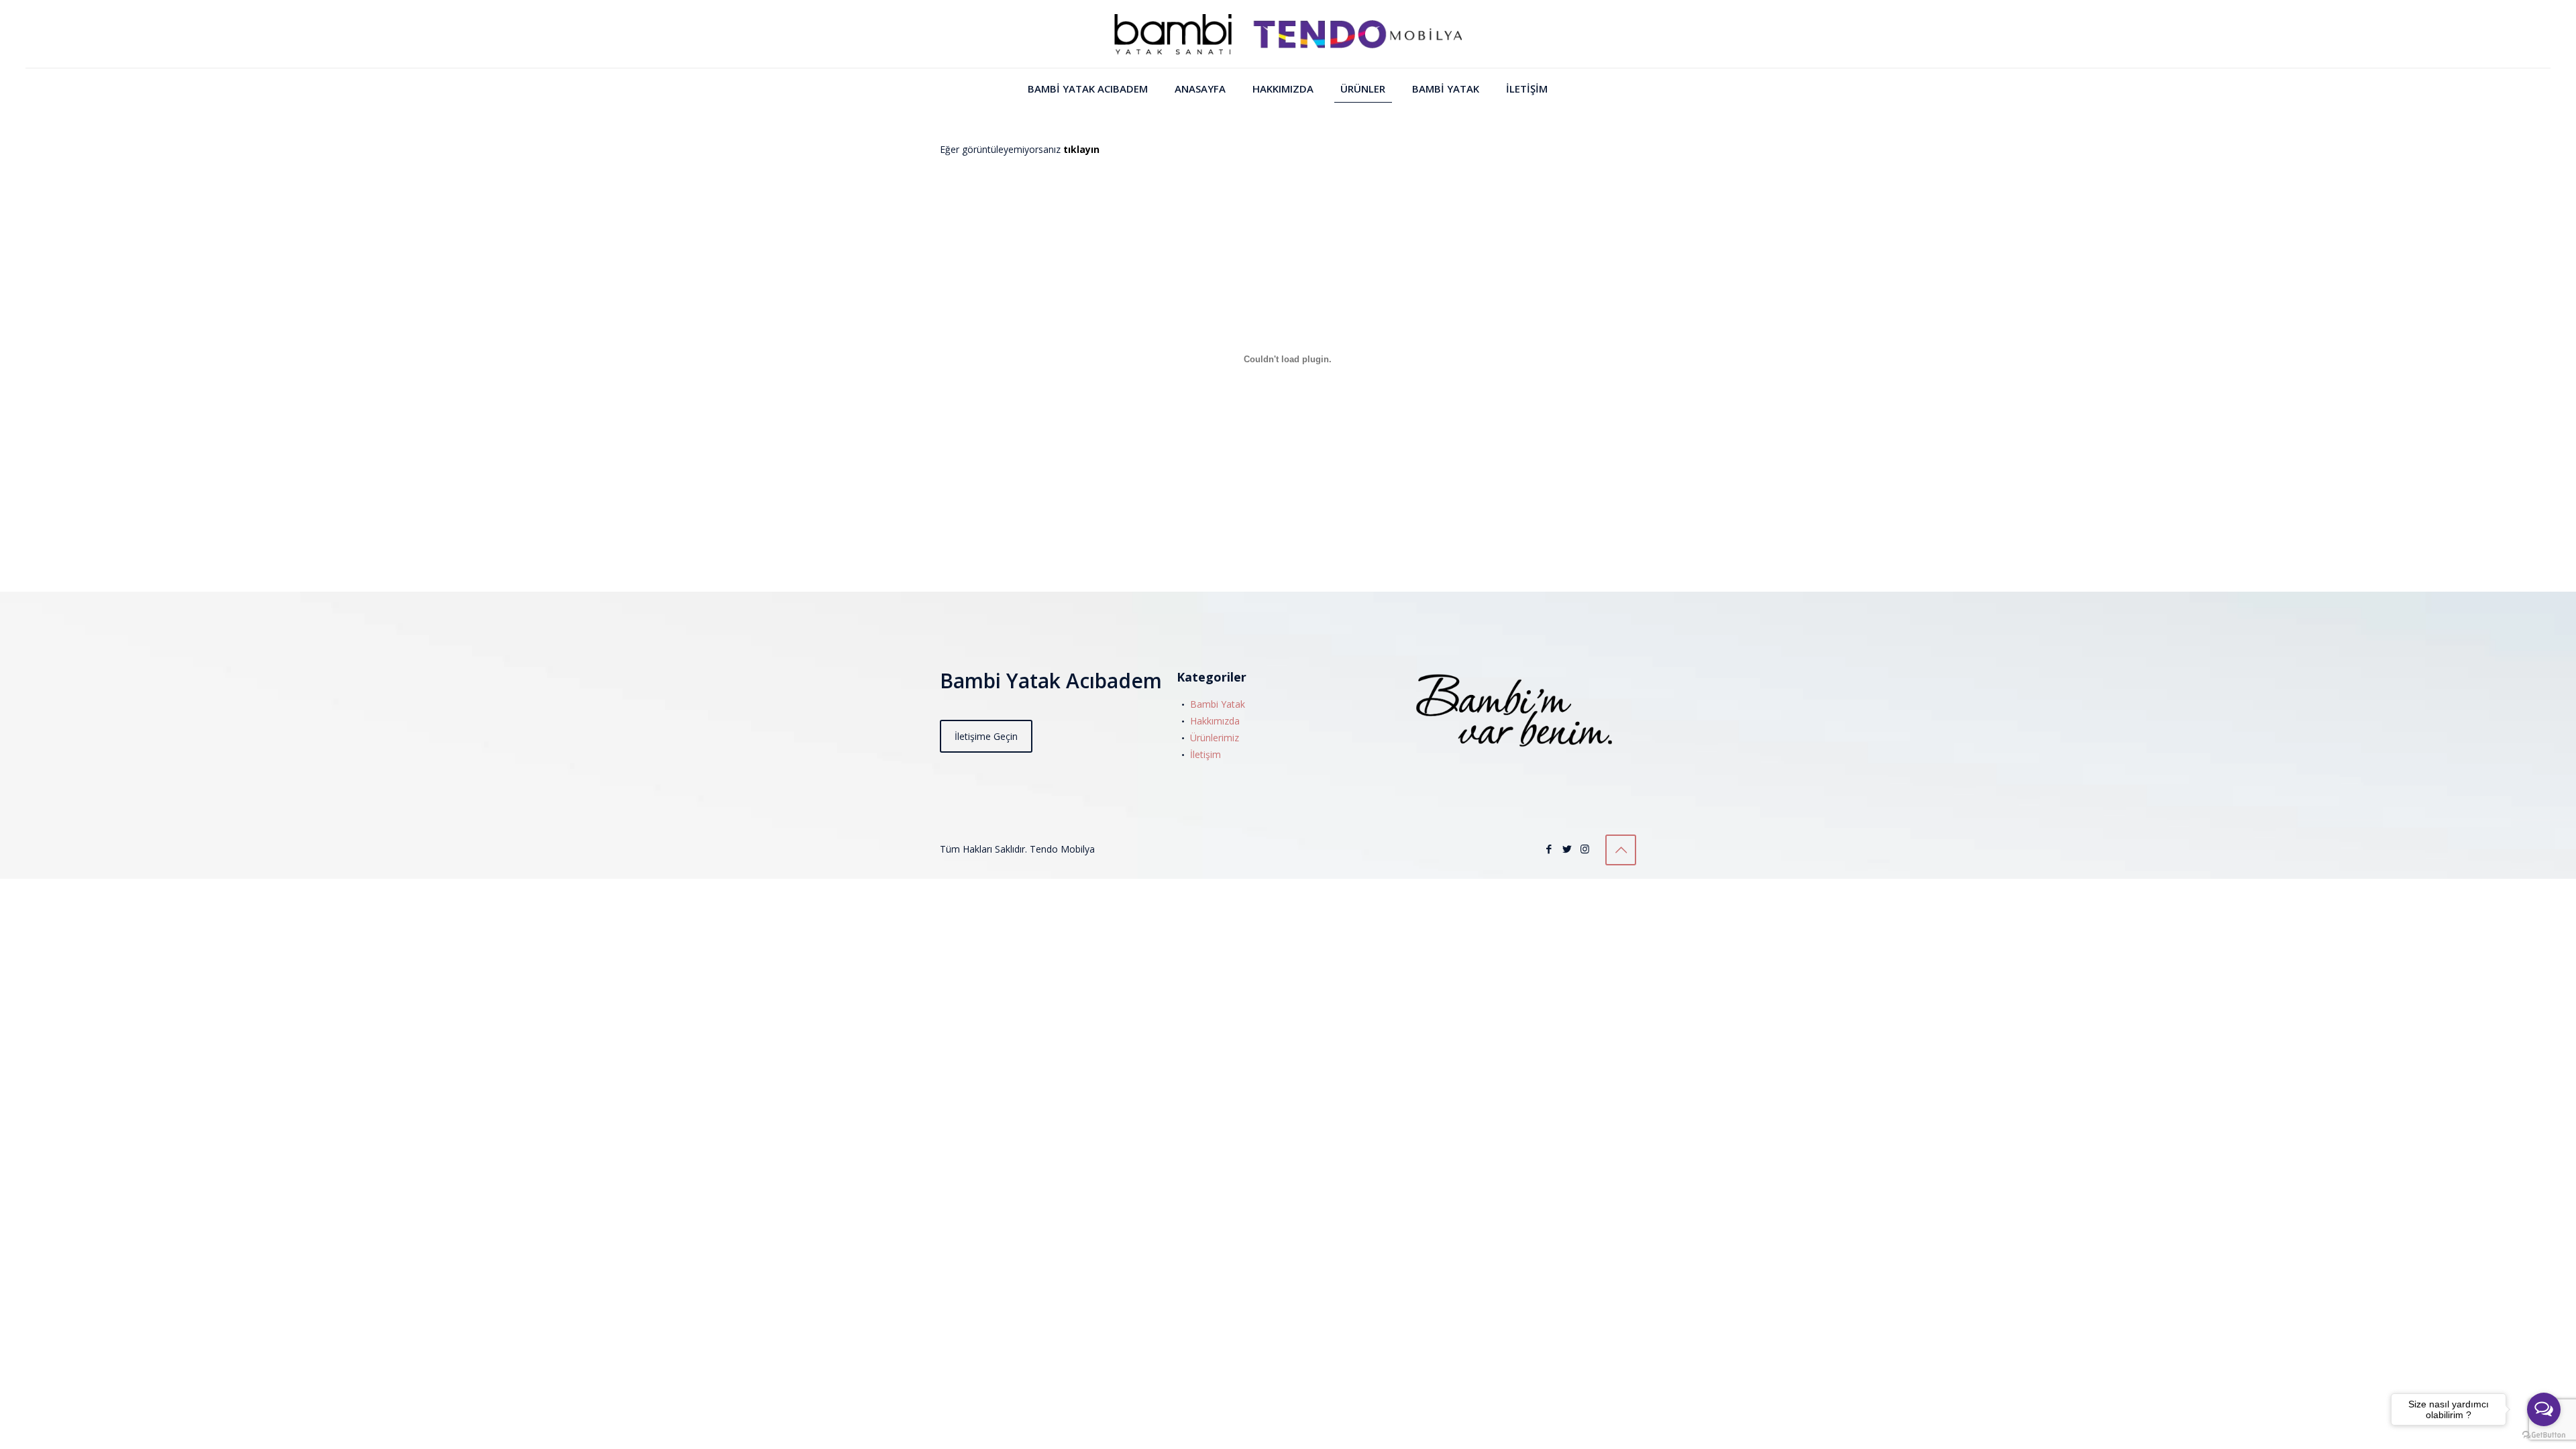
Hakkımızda (1215, 721)
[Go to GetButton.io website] (2544, 1435)
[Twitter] (1567, 849)
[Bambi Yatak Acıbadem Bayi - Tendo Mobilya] (1288, 34)
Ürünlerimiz (1215, 738)
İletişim (1205, 754)
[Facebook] (1549, 849)
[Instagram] (1585, 849)
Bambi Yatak (1218, 704)
